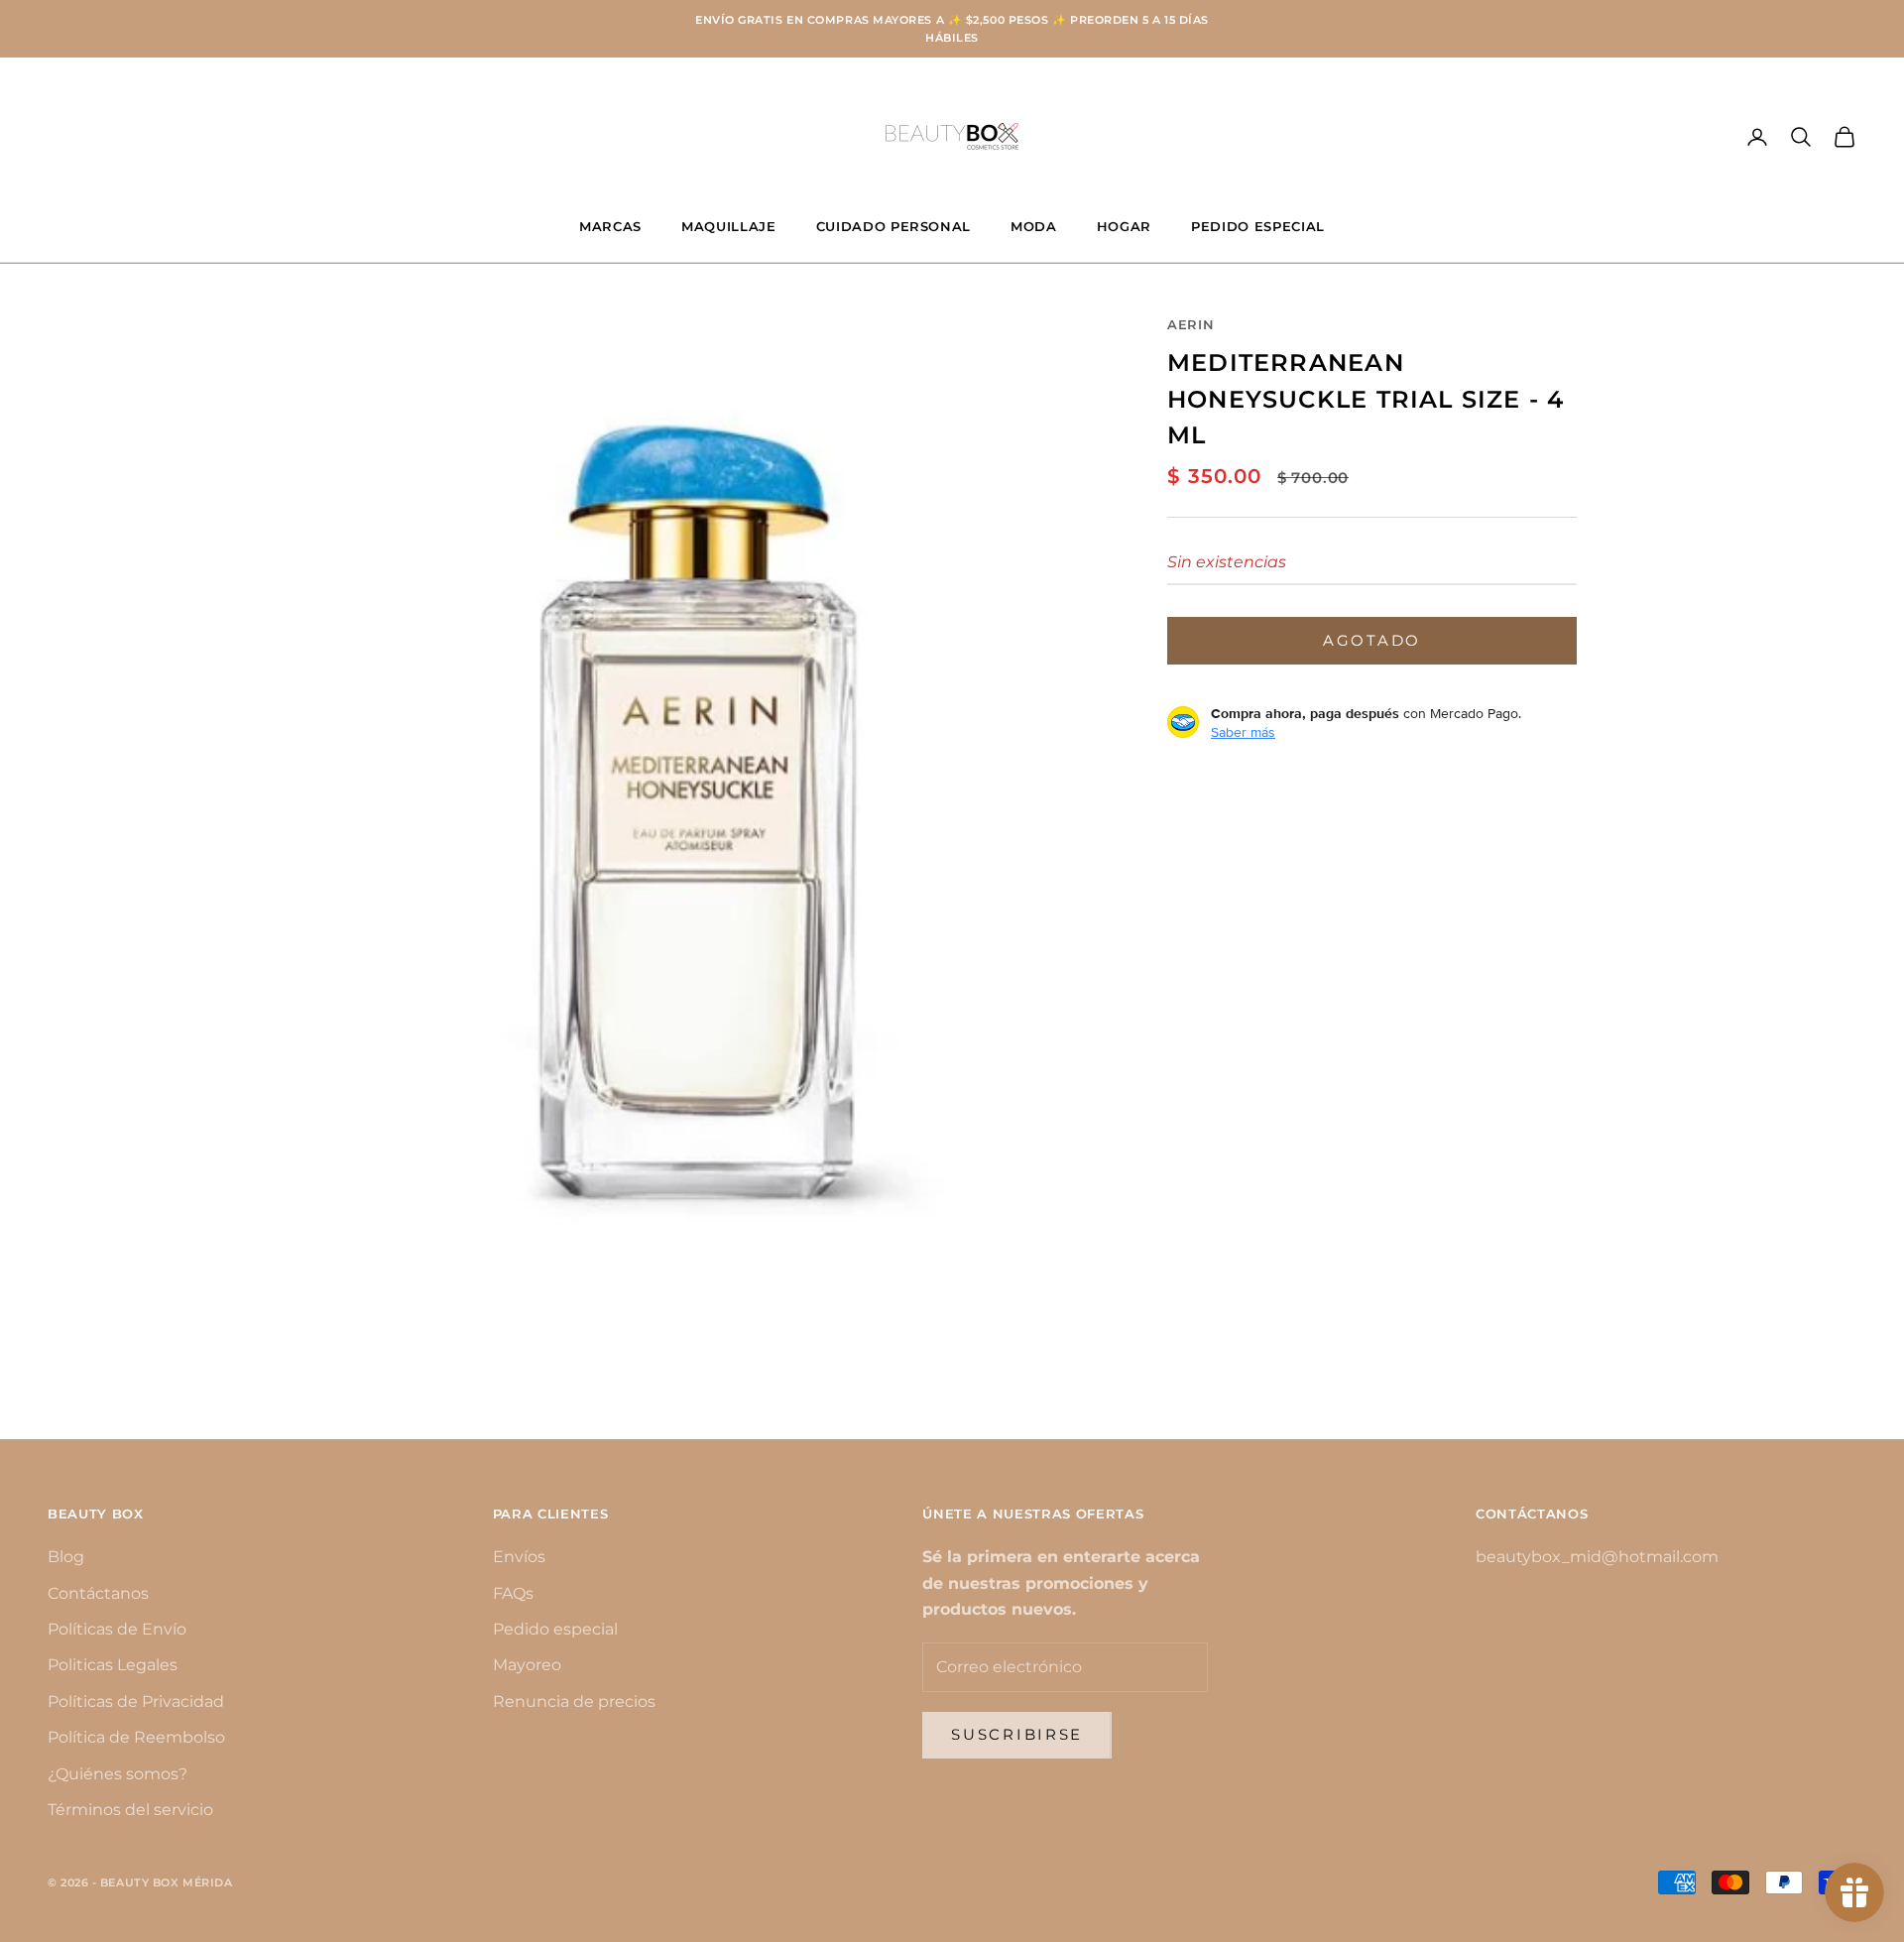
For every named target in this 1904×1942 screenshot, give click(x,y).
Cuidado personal (894, 226)
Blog (66, 1557)
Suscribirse (1017, 1734)
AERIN (1190, 324)
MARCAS (610, 226)
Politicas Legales (113, 1665)
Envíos (519, 1557)
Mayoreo (527, 1665)
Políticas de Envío (117, 1629)
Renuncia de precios (574, 1701)
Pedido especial (555, 1629)
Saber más (1243, 731)
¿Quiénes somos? (118, 1774)
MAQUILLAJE (729, 226)
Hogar (1124, 226)
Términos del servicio (130, 1810)
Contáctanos (98, 1593)
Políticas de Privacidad (136, 1701)
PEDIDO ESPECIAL (1258, 226)
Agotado (1372, 639)
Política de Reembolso (136, 1737)
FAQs (513, 1593)
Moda (1034, 226)
